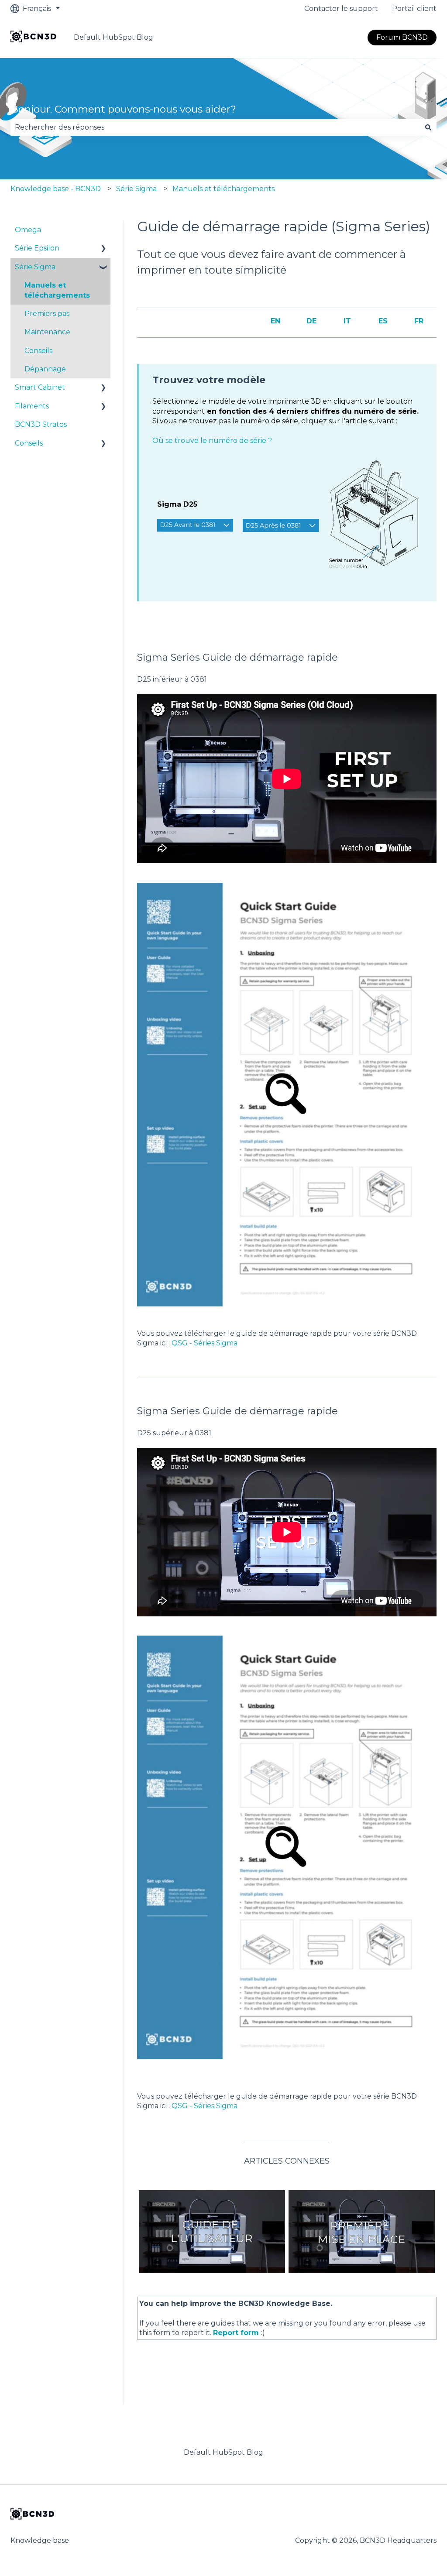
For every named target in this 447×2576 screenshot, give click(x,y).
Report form (236, 2333)
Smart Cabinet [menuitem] (40, 387)
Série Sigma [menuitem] (35, 267)
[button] (103, 249)
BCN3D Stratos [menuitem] (41, 424)
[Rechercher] (428, 127)
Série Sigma (136, 189)
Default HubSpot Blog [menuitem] (223, 2452)
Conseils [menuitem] (38, 351)
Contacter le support (341, 9)
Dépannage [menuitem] (45, 369)
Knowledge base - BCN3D (56, 189)
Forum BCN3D (402, 37)
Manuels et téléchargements (223, 189)
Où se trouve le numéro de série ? (212, 441)
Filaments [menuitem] (32, 406)
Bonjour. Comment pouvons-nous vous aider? (123, 109)
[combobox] (215, 127)
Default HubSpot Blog (113, 37)
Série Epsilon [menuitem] (37, 248)
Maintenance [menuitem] (47, 332)
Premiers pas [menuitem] (47, 314)
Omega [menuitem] (28, 230)
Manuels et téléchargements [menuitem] (57, 290)
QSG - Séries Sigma (205, 1343)
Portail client (414, 9)
